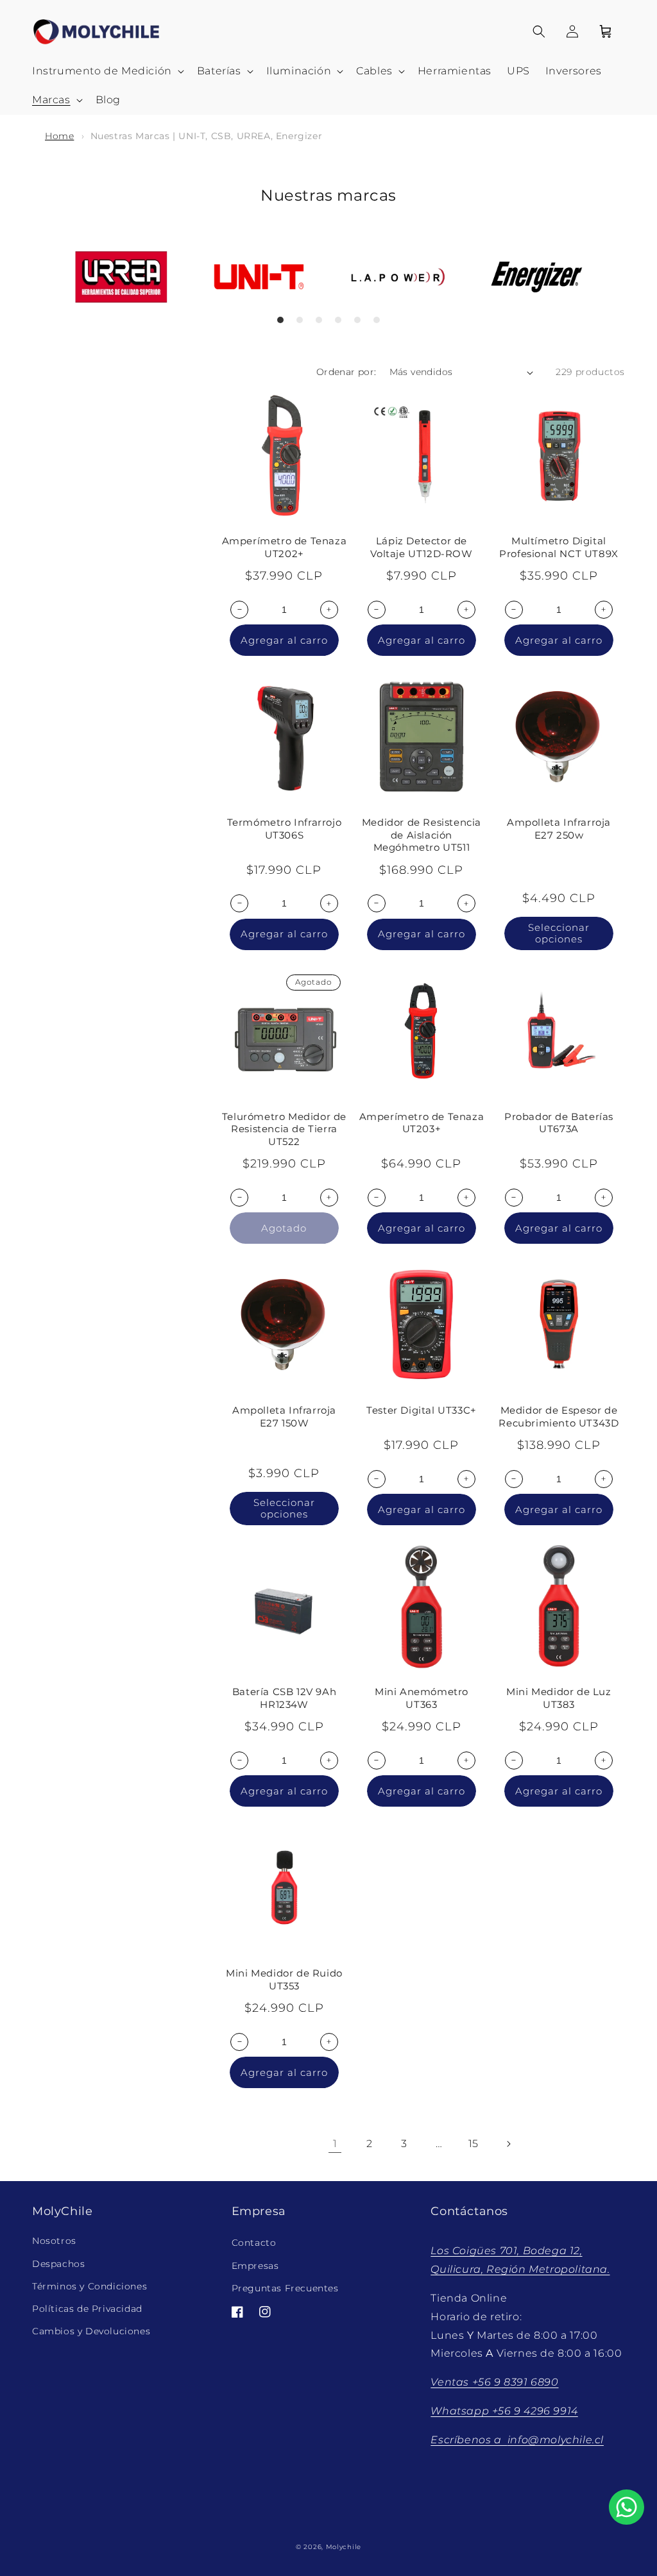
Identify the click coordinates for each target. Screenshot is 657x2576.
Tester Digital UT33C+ (422, 1410)
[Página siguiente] (508, 2144)
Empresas (255, 2266)
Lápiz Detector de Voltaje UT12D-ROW (421, 547)
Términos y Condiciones (90, 2286)
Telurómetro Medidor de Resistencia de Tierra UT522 (284, 1129)
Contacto (254, 2243)
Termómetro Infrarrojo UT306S (285, 829)
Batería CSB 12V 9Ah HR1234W (284, 1698)
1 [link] (335, 2144)
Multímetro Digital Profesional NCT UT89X (559, 547)
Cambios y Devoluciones (91, 2331)
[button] (107, 71)
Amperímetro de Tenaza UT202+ (285, 547)
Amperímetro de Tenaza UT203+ (422, 1123)
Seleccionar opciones (559, 933)
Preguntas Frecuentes (285, 2288)
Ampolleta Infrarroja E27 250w (559, 829)
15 (474, 2144)
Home (59, 136)
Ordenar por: (346, 372)
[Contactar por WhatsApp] (627, 2507)
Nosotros (54, 2241)
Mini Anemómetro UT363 (422, 1698)
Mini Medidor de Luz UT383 (559, 1698)
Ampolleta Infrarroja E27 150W (284, 1417)
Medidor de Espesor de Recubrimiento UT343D (559, 1417)
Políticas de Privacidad (87, 2309)
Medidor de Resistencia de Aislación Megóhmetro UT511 (422, 835)
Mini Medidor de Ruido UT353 (284, 1979)
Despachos (58, 2264)
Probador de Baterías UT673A (559, 1123)
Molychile (344, 2547)
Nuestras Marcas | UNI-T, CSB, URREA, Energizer (207, 136)
